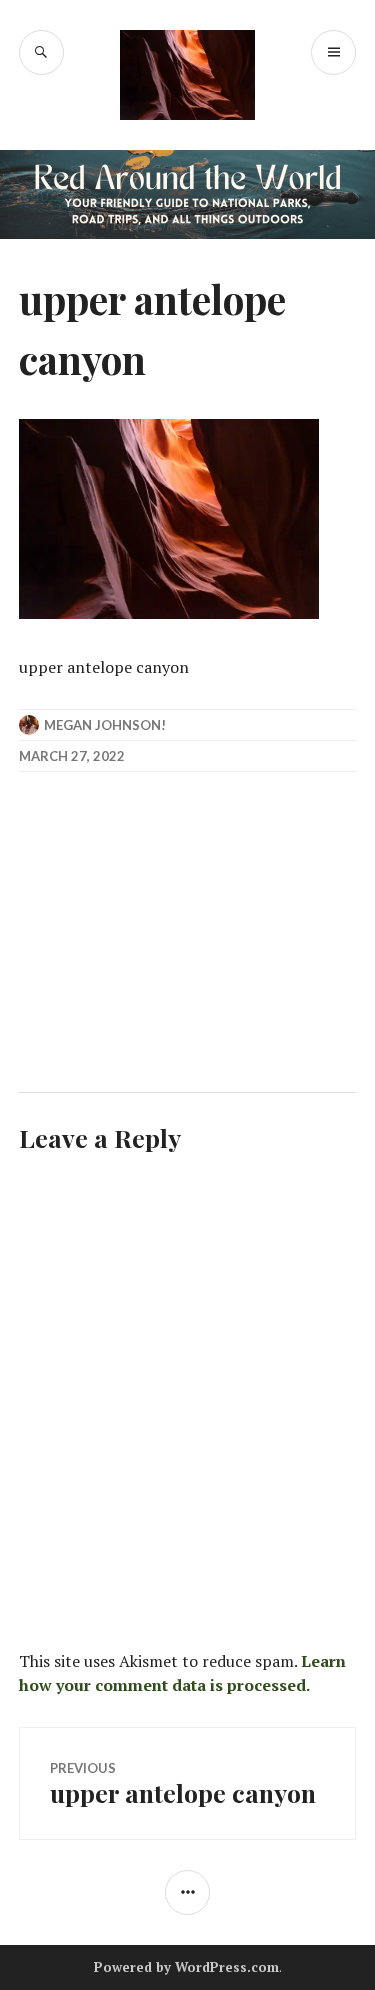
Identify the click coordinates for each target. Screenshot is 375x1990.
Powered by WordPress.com (186, 1967)
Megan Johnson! (105, 725)
